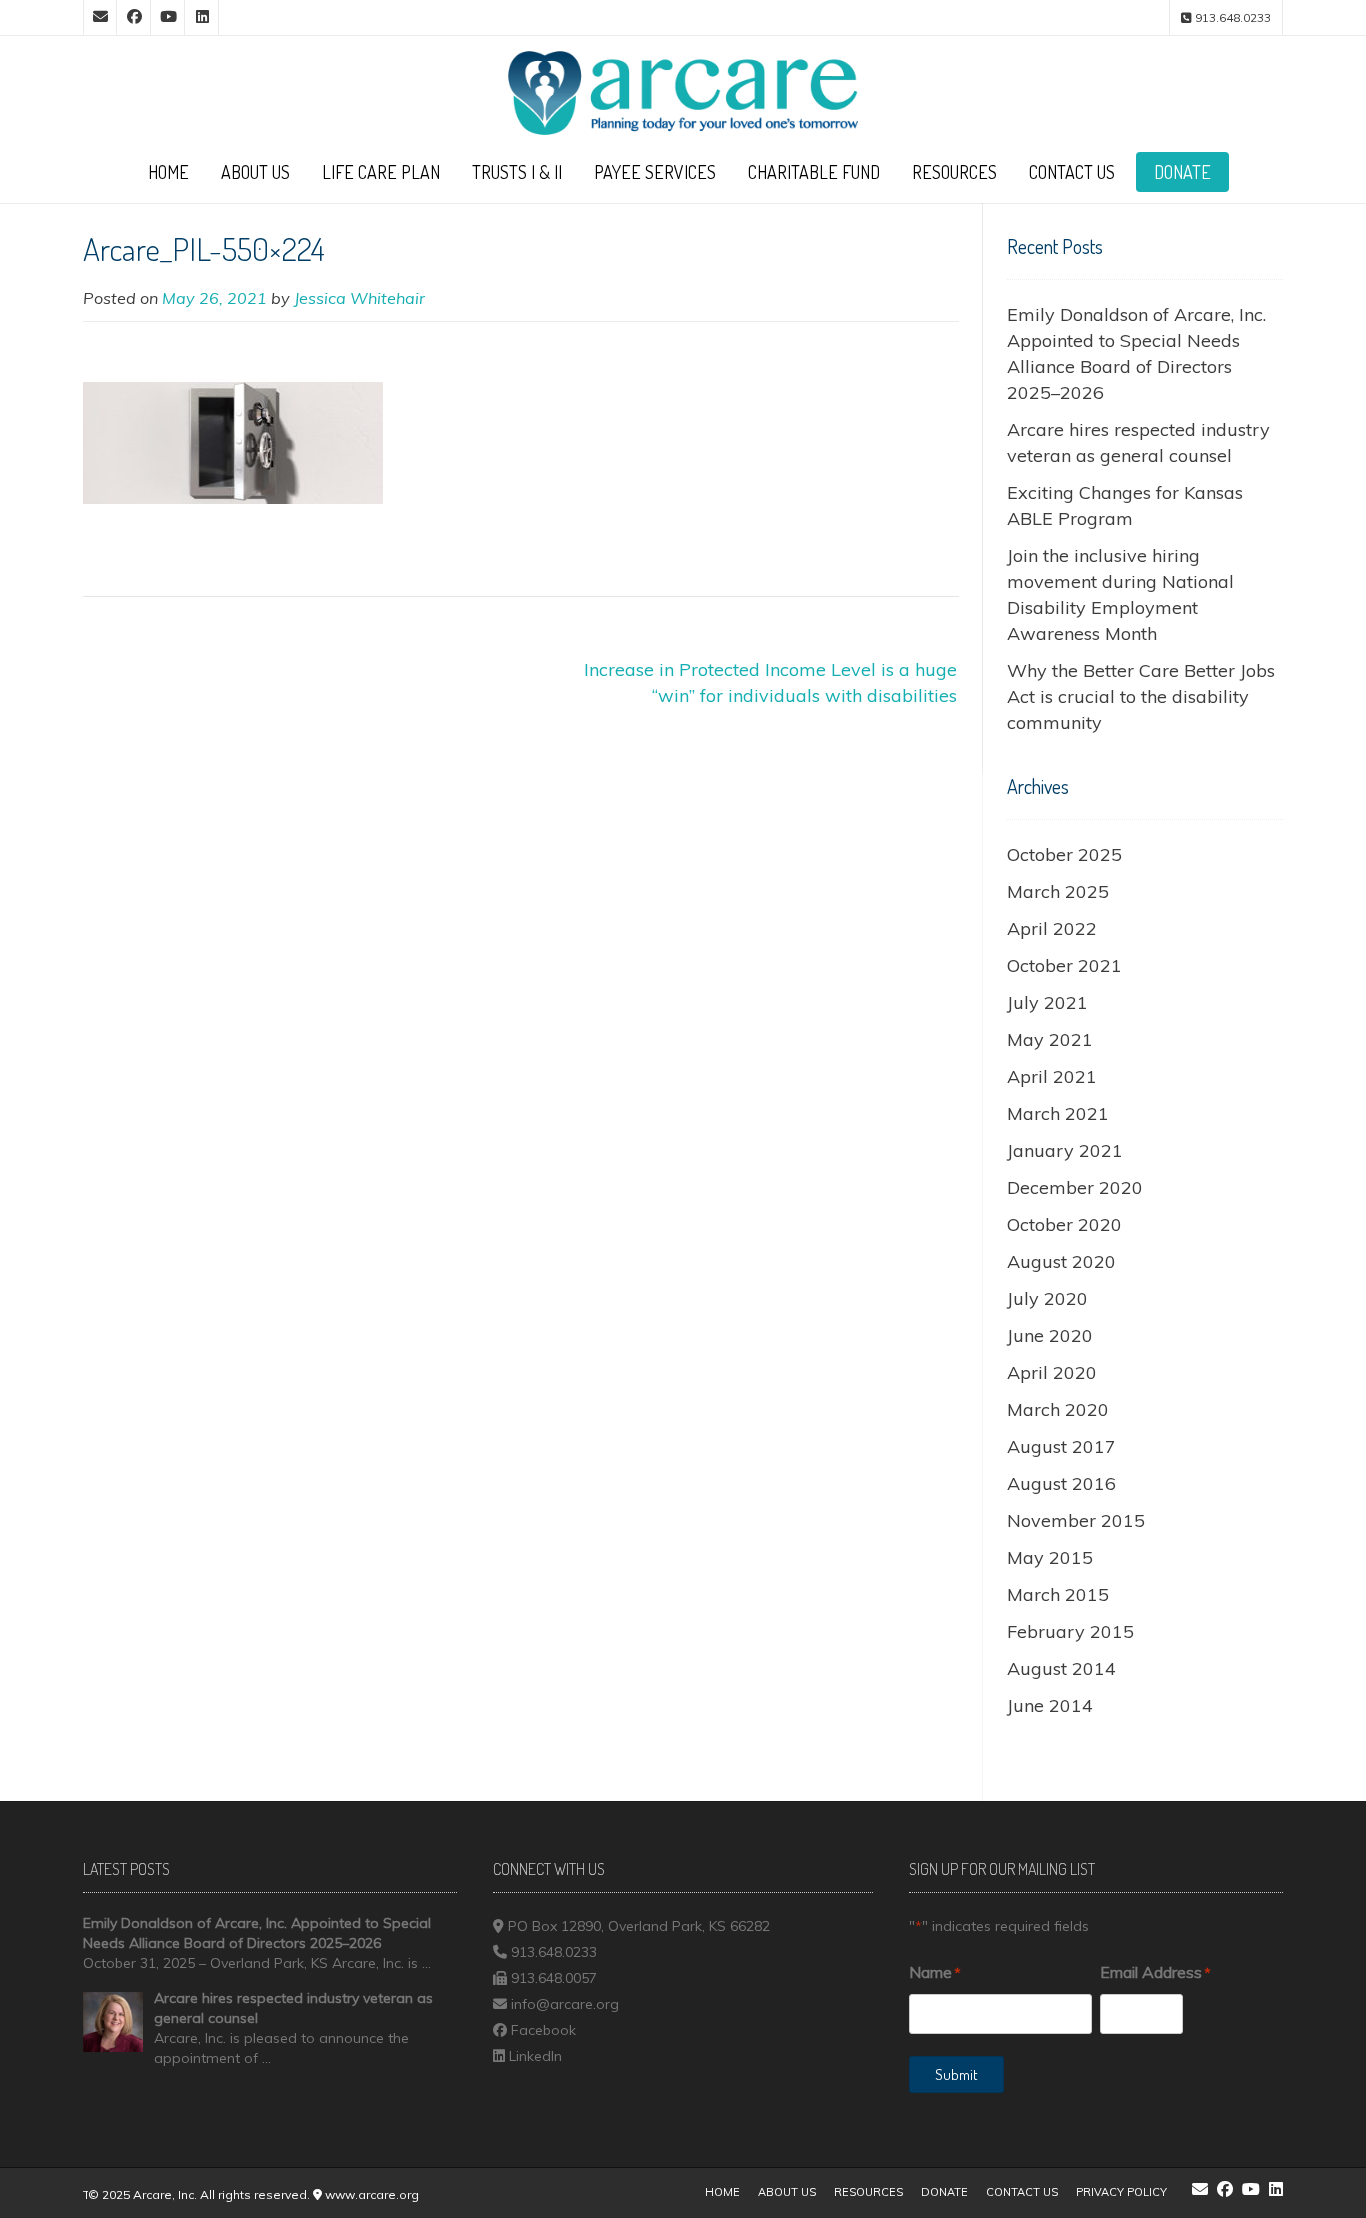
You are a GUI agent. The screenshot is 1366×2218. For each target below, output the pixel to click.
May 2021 (1050, 1039)
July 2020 (1047, 1298)
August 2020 (1061, 1261)
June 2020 (1050, 1335)
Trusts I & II (517, 172)
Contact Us (1072, 172)
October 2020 (1064, 1224)
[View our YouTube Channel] (168, 17)
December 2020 (1075, 1187)
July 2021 (1047, 1002)
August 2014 (1061, 1668)
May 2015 (1050, 1557)
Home (168, 172)
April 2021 (1052, 1076)
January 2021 (1065, 1150)
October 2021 (1064, 965)
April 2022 (1052, 928)
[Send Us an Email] (100, 17)
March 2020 (1058, 1409)
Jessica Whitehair (359, 298)
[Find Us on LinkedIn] (202, 17)
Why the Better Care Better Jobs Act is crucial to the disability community (1141, 696)
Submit (956, 2074)
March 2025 (1058, 891)
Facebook (543, 2030)
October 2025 (1064, 854)
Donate (1182, 172)
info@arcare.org (565, 2004)
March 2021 (1058, 1113)
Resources (954, 172)
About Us (255, 172)
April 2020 (1052, 1372)
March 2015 (1058, 1594)
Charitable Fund (814, 172)
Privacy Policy (1121, 2192)
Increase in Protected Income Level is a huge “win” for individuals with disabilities (770, 682)
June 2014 (1050, 1705)
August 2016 (1061, 1483)
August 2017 (1061, 1446)
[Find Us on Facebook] (134, 17)
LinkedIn (535, 2056)
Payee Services (655, 172)
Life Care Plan (381, 172)
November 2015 (1076, 1520)
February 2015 (1070, 1631)
